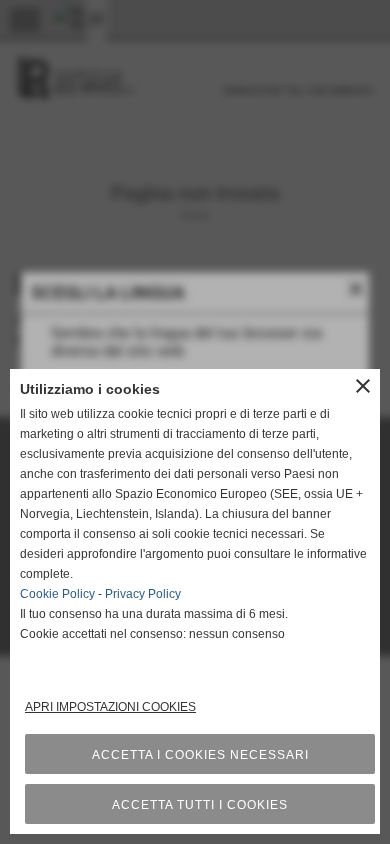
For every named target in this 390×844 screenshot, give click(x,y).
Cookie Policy (57, 594)
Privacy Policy (143, 594)
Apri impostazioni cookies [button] (110, 707)
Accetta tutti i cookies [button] (200, 805)
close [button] (363, 386)
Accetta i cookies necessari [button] (200, 755)
